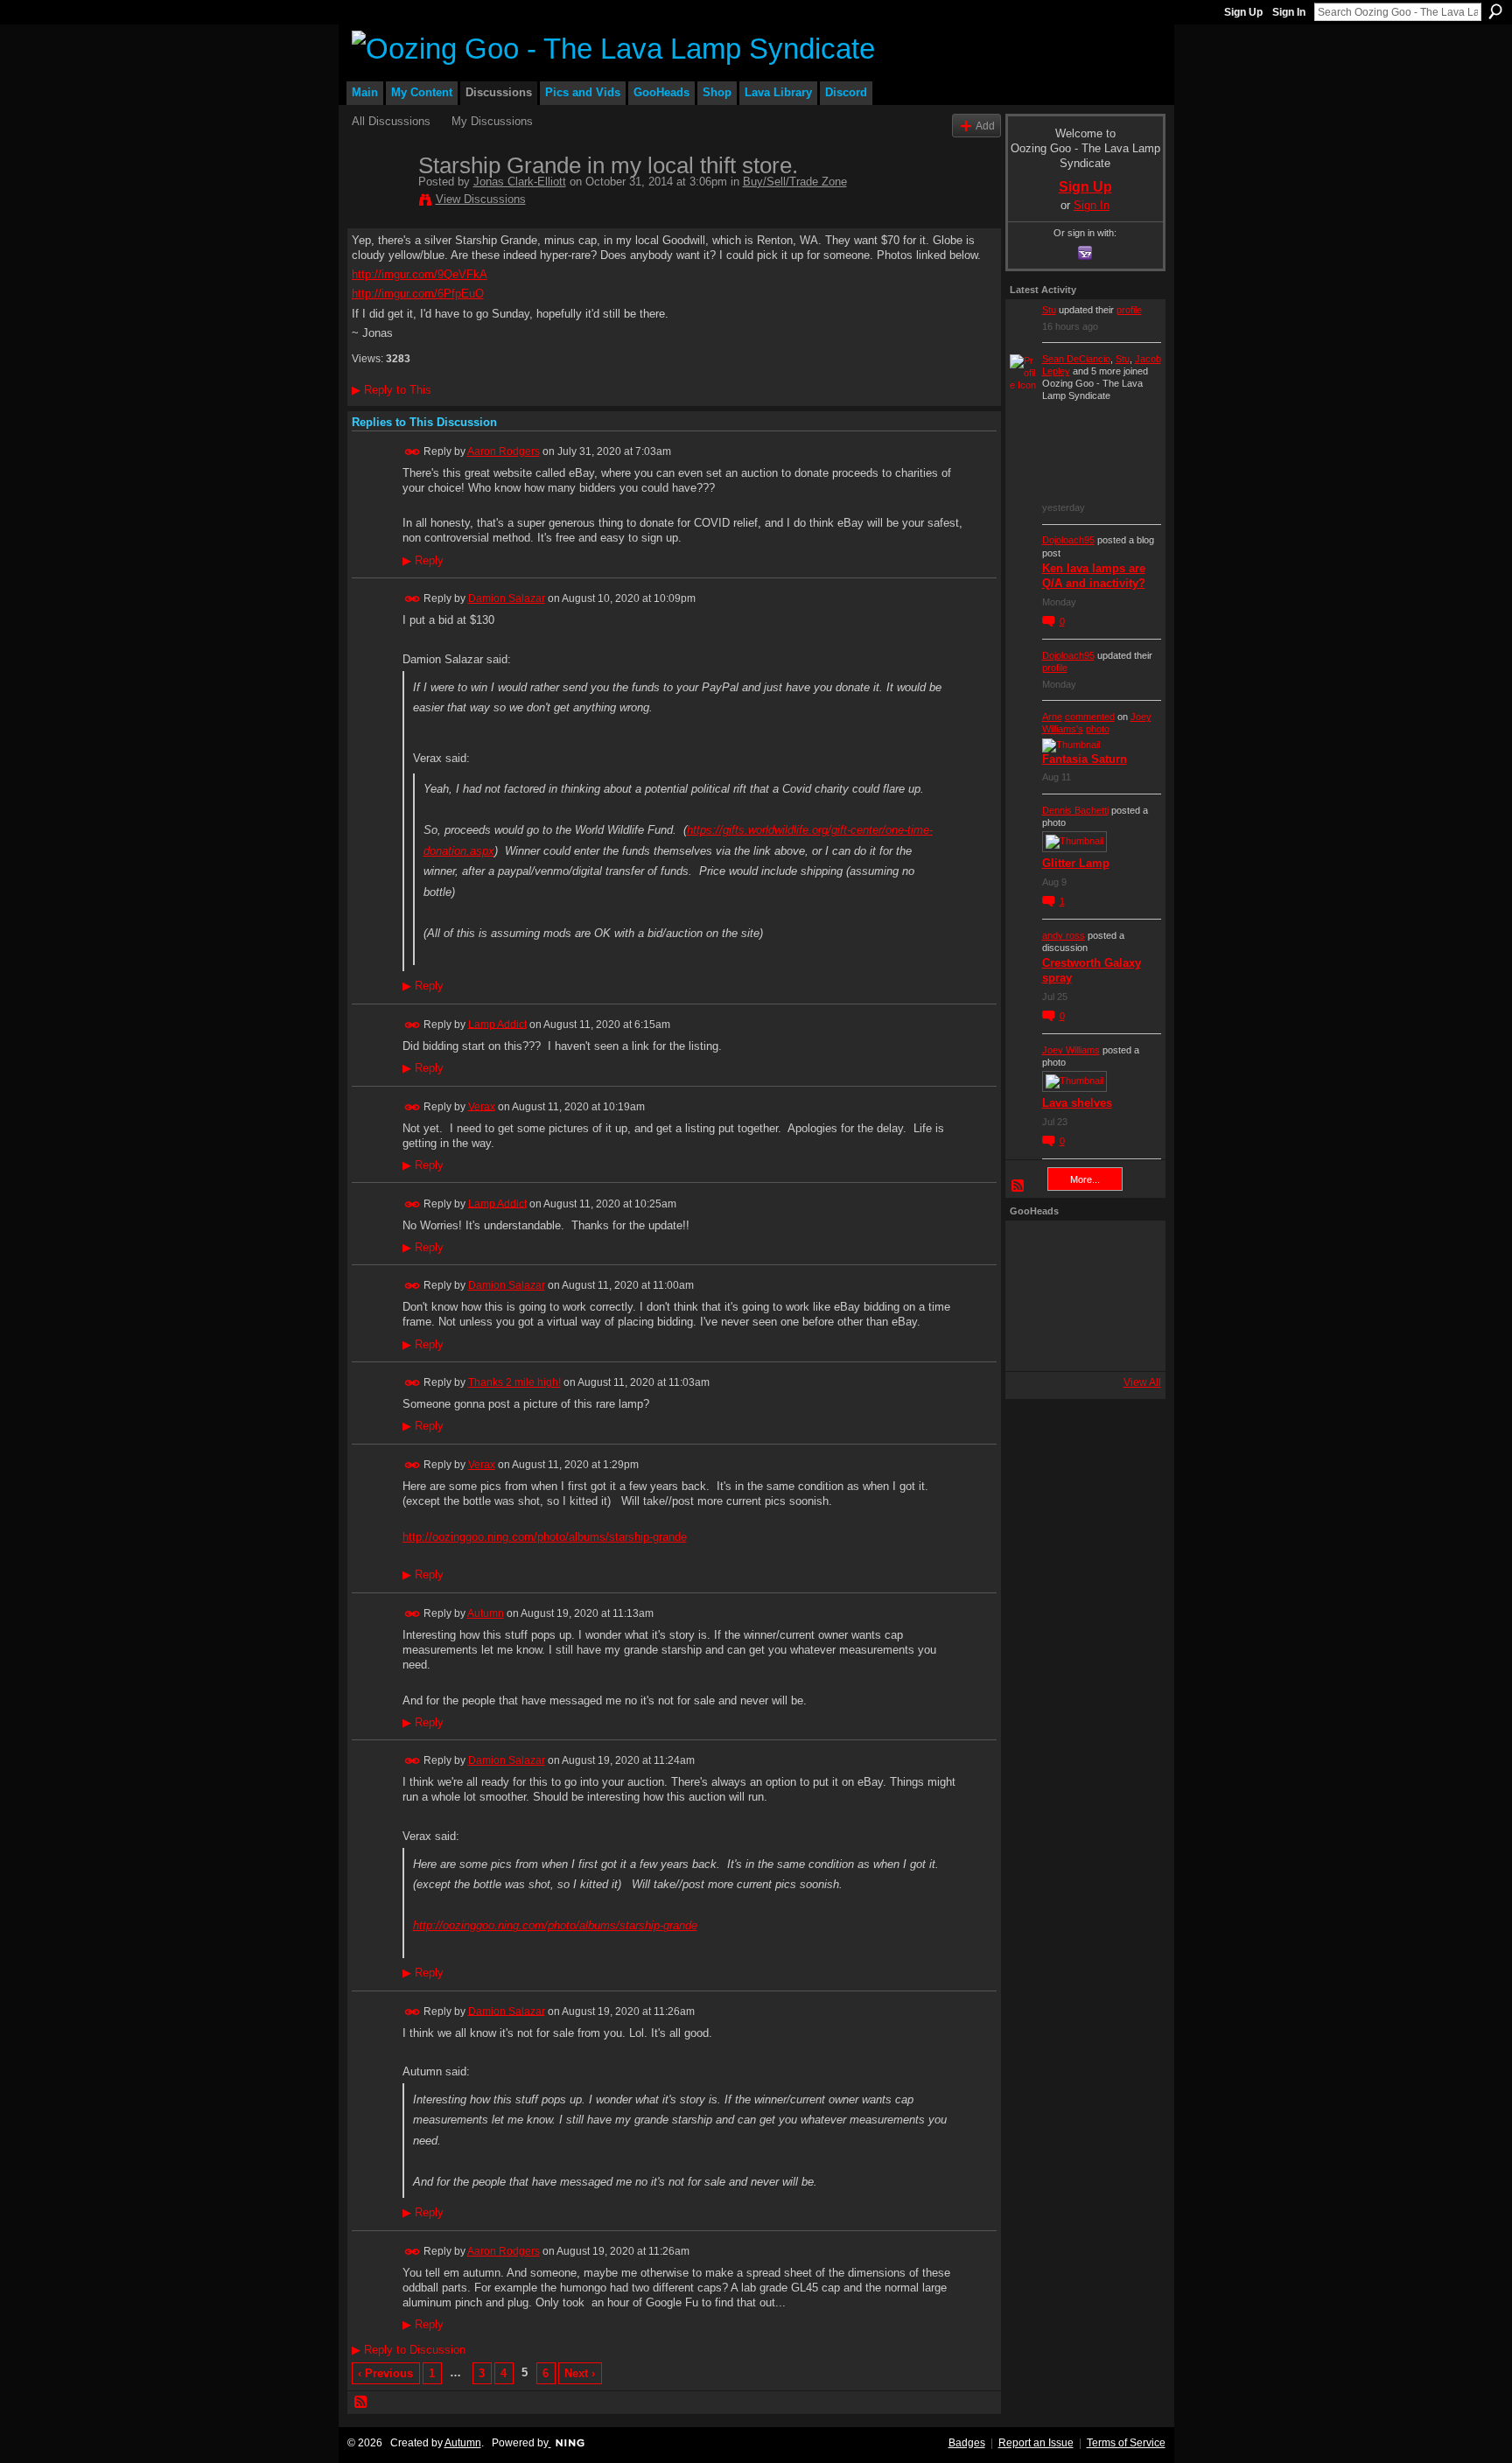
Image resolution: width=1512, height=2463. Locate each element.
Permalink (413, 452)
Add (985, 126)
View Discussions (481, 199)
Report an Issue (1036, 2443)
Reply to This (392, 390)
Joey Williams (1071, 1050)
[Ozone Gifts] (1128, 1249)
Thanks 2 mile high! (514, 1382)
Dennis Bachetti (1075, 810)
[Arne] (1081, 1343)
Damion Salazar (507, 598)
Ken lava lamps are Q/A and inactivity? (1094, 576)
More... (1085, 1179)
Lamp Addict (497, 1024)
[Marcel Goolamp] (1128, 1343)
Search (1495, 11)
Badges (967, 2443)
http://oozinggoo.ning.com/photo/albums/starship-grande (545, 1537)
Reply (423, 561)
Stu (1049, 310)
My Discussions (492, 121)
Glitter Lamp (1076, 863)
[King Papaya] (1033, 1249)
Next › (580, 2373)
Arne (1052, 717)
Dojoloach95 (1068, 540)
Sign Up (1243, 12)
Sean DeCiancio (1076, 359)
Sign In (1289, 12)
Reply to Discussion (409, 2350)
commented (1090, 717)
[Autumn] (1033, 1343)
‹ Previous (385, 2373)
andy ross (1064, 935)
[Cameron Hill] (1081, 1249)
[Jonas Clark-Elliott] (380, 202)
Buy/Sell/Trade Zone (795, 182)
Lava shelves (1077, 1103)
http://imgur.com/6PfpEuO (418, 294)
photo (1098, 729)
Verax (482, 1106)
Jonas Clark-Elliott (520, 182)
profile (1129, 310)
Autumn (486, 1613)
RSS (361, 2403)
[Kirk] (1081, 1296)
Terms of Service (1126, 2443)
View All (1142, 1382)
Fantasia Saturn (1085, 759)
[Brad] (1128, 1296)
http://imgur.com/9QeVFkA (420, 274)
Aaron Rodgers (504, 451)
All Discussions (391, 121)
